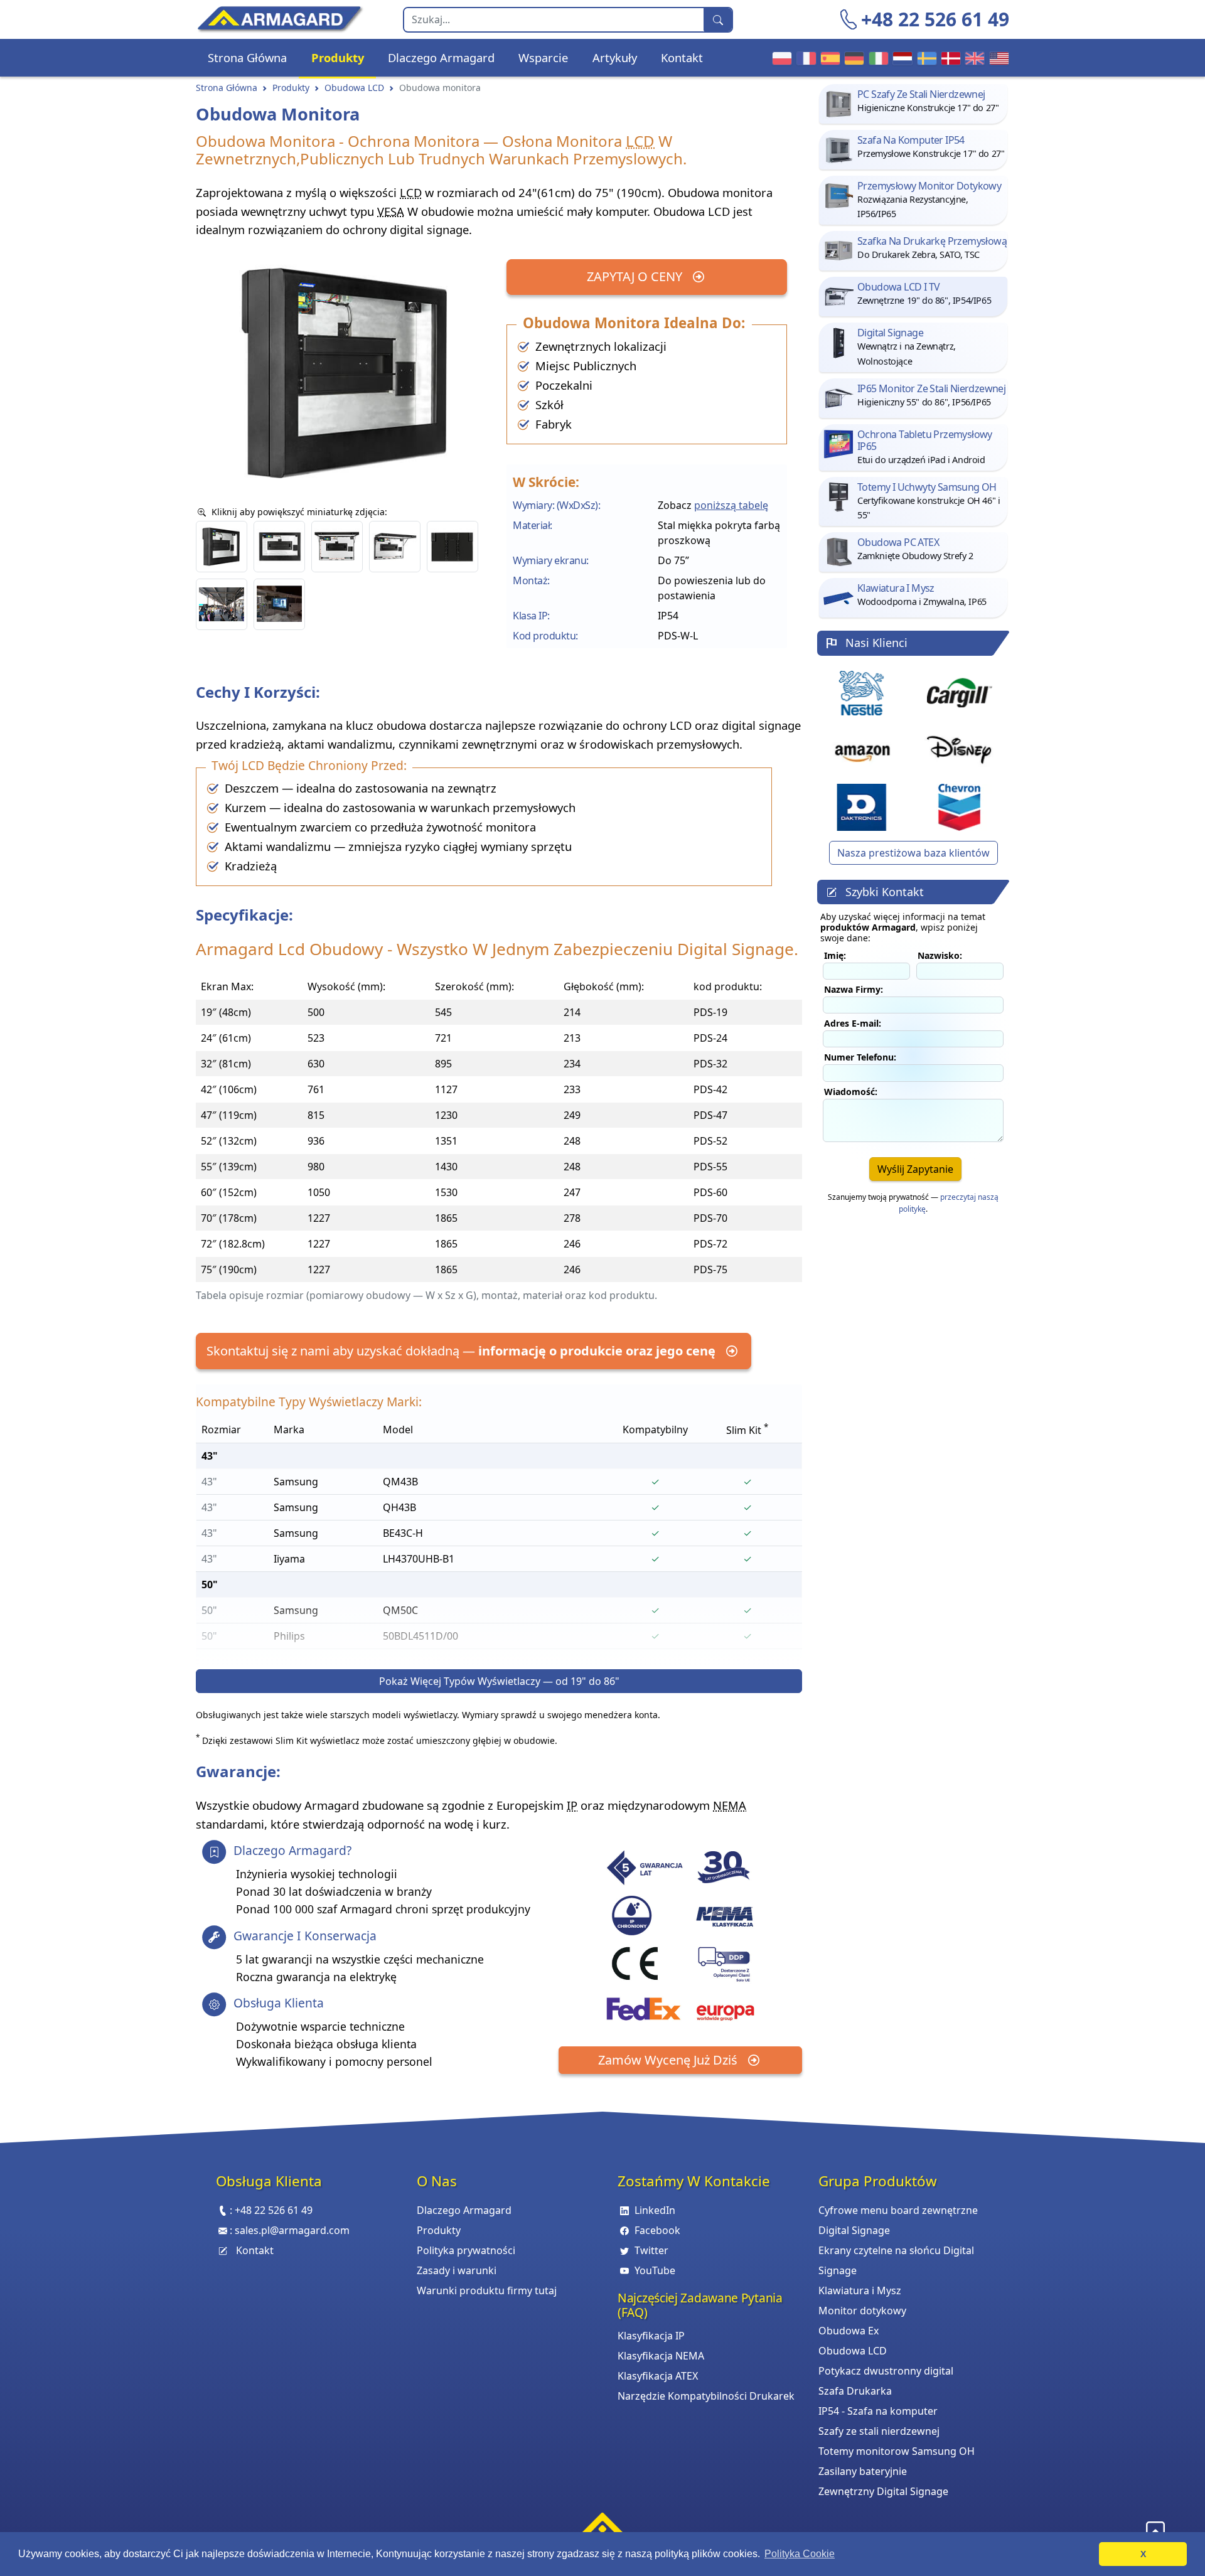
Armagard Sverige (925, 58)
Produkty (338, 57)
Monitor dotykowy (862, 2311)
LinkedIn (655, 2210)
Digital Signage (854, 2230)
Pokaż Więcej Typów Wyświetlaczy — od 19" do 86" (499, 1681)
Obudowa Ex (849, 2331)
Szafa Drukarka (855, 2391)
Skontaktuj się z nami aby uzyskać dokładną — (461, 1351)
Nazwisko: (940, 955)
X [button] (1143, 2554)
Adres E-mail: (853, 1023)
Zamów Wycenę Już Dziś (669, 2060)
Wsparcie (543, 57)
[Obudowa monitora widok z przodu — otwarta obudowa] (337, 547)
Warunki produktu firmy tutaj (487, 2290)
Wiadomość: (851, 1092)
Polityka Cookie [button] (800, 2554)
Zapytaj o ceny (636, 276)
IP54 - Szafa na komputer (878, 2411)
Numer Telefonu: (860, 1057)
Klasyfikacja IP (651, 2336)
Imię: (835, 955)
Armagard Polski (780, 58)
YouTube (655, 2270)
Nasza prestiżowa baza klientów (913, 853)
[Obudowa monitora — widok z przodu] (279, 547)
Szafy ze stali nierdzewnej (879, 2431)
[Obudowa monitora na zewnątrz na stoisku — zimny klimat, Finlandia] (279, 604)
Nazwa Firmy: (854, 989)
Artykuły (615, 57)
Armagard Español (828, 58)
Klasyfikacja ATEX (658, 2376)
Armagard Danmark (949, 58)
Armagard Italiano (877, 58)
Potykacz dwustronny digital (886, 2371)
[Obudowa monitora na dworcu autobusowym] (222, 604)
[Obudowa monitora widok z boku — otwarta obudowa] (395, 547)
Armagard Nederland (901, 58)
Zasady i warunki (457, 2270)
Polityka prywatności (466, 2250)
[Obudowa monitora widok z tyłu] (453, 547)
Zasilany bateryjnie (863, 2471)
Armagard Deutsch (852, 58)
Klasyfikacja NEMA (661, 2356)
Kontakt (682, 57)
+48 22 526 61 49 (935, 19)
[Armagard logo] (602, 2528)
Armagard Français (805, 58)
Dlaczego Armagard (441, 57)
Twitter (651, 2250)
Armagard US (997, 58)
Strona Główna (247, 57)
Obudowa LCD (354, 88)
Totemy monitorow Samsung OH (897, 2451)
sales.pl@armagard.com (292, 2230)
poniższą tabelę (731, 505)
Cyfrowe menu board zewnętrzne (898, 2210)
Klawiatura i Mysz (860, 2290)
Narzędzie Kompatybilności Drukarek (706, 2396)
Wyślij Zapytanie (915, 1169)
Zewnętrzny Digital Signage (883, 2491)
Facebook (657, 2230)
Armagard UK (973, 58)
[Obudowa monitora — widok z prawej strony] (222, 547)
